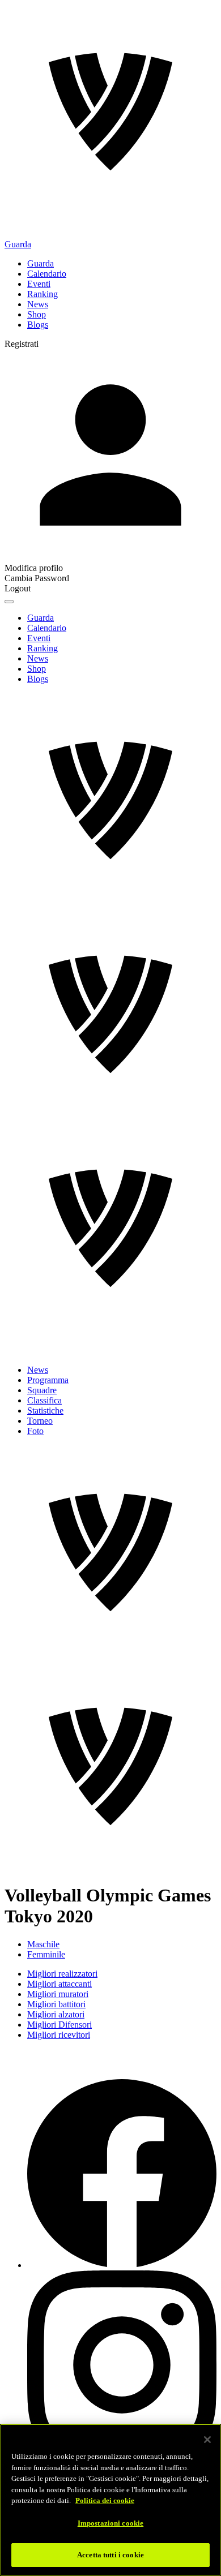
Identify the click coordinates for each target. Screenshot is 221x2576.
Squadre (42, 1390)
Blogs (38, 325)
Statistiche (45, 1411)
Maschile (43, 1944)
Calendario (47, 274)
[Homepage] (110, 111)
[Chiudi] (207, 2440)
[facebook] (122, 2265)
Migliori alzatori (56, 2014)
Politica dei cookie (105, 2500)
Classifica (44, 1400)
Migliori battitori (56, 2004)
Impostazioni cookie (110, 2523)
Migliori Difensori (59, 2025)
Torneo (40, 1421)
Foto (35, 1431)
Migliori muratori (58, 1994)
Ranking (42, 294)
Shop (37, 314)
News (38, 304)
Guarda (18, 244)
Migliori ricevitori (59, 2035)
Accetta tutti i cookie (110, 2555)
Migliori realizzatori (62, 1974)
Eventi (39, 284)
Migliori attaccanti (59, 1984)
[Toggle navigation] (9, 602)
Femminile (46, 1954)
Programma (48, 1380)
